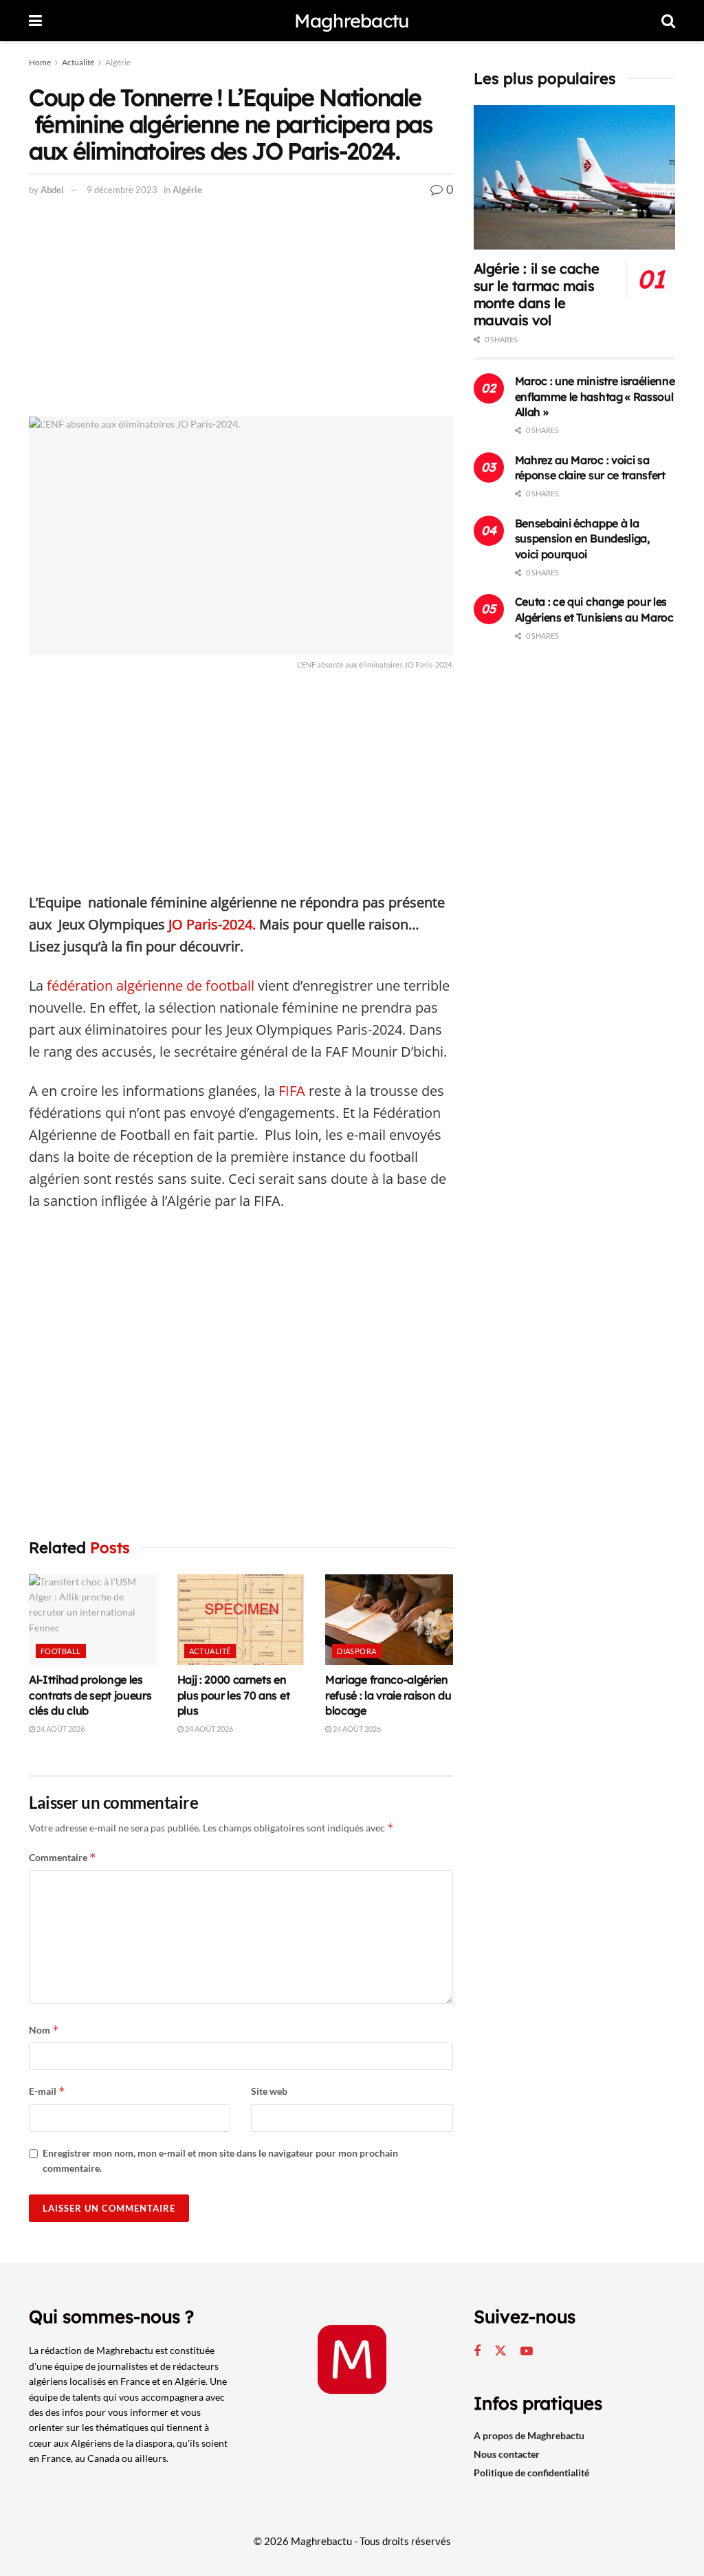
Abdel (52, 190)
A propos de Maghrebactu (529, 2435)
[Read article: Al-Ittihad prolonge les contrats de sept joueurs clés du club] (93, 1620)
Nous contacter (507, 2454)
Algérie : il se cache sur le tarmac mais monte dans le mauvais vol (537, 294)
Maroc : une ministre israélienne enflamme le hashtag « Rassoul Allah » (595, 396)
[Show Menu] (35, 21)
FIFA (292, 1091)
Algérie (118, 62)
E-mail (47, 2091)
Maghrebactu (352, 21)
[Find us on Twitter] (500, 2351)
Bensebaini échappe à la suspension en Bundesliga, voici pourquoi (582, 539)
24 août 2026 (60, 1729)
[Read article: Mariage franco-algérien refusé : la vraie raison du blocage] (389, 1620)
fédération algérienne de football (151, 986)
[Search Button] (668, 21)
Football (61, 1651)
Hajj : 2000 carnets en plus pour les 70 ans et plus (234, 1695)
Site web (269, 2091)
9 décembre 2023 (122, 190)
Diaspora (357, 1651)
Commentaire (63, 1857)
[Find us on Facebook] (477, 2352)
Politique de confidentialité (531, 2473)
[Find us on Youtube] (527, 2352)
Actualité (78, 62)
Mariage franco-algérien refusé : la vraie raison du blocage (388, 1695)
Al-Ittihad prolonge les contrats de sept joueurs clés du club (90, 1695)
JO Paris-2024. (212, 924)
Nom (44, 2030)
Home (40, 62)
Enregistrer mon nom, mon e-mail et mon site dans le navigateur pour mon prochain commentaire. (220, 2160)
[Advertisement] (241, 315)
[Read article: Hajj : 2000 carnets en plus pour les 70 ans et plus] (241, 1620)
